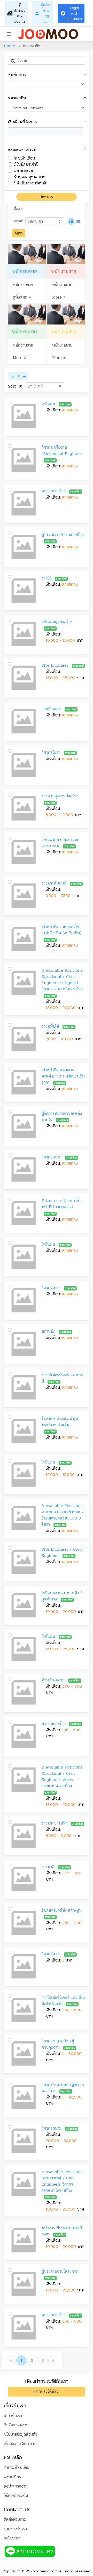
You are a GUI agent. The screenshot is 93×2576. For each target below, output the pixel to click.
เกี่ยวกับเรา (13, 2416)
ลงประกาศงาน (16, 2486)
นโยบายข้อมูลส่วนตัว (21, 2434)
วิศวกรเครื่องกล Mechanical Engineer (62, 450)
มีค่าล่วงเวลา (24, 171)
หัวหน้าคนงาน (53, 1680)
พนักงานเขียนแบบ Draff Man (62, 2231)
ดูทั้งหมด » (22, 297)
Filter (18, 376)
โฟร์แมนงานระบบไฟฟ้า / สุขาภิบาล (62, 1596)
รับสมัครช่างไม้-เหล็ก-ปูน (62, 1910)
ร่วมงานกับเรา (15, 2529)
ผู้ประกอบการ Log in (16, 13)
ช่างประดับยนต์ (54, 883)
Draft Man (51, 709)
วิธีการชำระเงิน (16, 2495)
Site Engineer (55, 665)
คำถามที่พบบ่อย (17, 2467)
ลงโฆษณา (12, 2538)
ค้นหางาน (47, 197)
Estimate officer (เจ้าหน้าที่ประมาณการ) (61, 1204)
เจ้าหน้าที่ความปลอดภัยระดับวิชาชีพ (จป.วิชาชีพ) (61, 930)
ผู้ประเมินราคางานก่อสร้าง (63, 534)
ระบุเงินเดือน (25, 158)
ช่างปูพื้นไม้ (50, 1026)
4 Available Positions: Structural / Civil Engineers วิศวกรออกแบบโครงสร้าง (63, 2181)
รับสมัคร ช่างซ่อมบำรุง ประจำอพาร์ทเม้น (60, 1422)
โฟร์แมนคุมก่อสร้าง (57, 622)
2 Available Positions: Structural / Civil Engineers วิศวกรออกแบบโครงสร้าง (63, 1776)
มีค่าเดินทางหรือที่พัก (31, 183)
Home (10, 46)
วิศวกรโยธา (51, 752)
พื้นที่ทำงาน (17, 75)
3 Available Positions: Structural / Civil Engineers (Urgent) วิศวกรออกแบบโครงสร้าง (63, 980)
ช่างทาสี (48, 1867)
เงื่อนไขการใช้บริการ (20, 2444)
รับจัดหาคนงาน (16, 2425)
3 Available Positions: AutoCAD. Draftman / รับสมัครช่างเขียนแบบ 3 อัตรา (63, 1515)
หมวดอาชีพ (17, 98)
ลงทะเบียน (13, 2477)
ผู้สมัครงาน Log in (43, 13)
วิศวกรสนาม (52, 1157)
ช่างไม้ (46, 578)
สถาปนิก (49, 1331)
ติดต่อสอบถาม (15, 2519)
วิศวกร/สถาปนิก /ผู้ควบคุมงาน (58, 2044)
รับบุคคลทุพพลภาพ (30, 177)
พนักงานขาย (23, 285)
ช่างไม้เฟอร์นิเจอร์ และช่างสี (62, 1378)
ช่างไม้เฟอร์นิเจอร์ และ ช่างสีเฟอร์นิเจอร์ (63, 2001)
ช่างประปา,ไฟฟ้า (55, 1823)
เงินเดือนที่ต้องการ (23, 122)
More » (59, 297)
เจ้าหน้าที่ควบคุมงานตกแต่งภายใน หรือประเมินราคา (63, 1076)
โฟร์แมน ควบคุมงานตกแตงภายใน (60, 843)
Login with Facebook (71, 13)
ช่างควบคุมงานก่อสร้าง (60, 796)
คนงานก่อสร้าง (54, 491)
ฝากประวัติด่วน (47, 2391)
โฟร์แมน (48, 404)
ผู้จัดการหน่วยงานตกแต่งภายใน (62, 1117)
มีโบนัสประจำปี (26, 164)
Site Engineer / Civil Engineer (62, 1552)
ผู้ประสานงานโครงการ (60, 2271)
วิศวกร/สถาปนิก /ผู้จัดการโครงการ (63, 2088)
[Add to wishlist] (10, 403)
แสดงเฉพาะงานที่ (22, 150)
